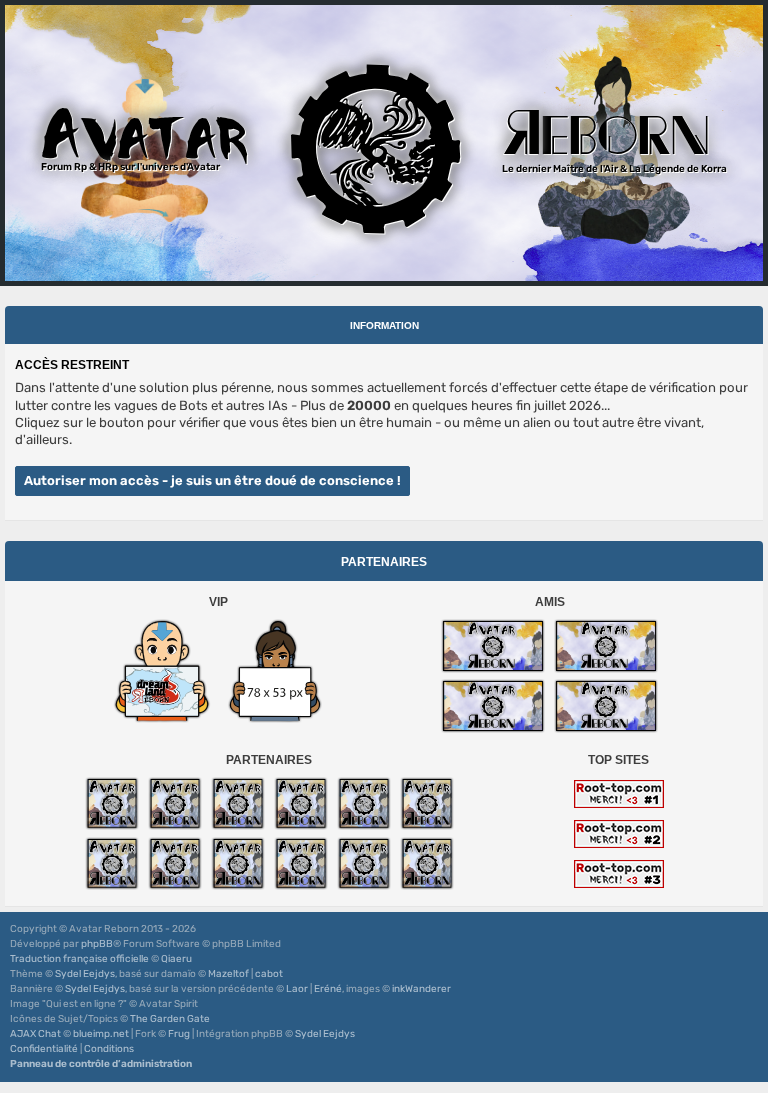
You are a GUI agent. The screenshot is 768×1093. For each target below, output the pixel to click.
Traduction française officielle (79, 959)
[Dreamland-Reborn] (162, 671)
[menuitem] (44, 1049)
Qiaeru (176, 959)
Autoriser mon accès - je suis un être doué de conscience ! (212, 480)
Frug (179, 1034)
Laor (297, 989)
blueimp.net (101, 1034)
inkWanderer (421, 989)
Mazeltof (228, 974)
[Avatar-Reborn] (493, 646)
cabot (269, 974)
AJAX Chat (35, 1034)
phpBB (97, 944)
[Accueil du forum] (384, 143)
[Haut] (742, 1012)
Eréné (328, 989)
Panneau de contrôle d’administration (101, 1064)
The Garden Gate (170, 1019)
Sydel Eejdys (85, 974)
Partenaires (384, 562)
